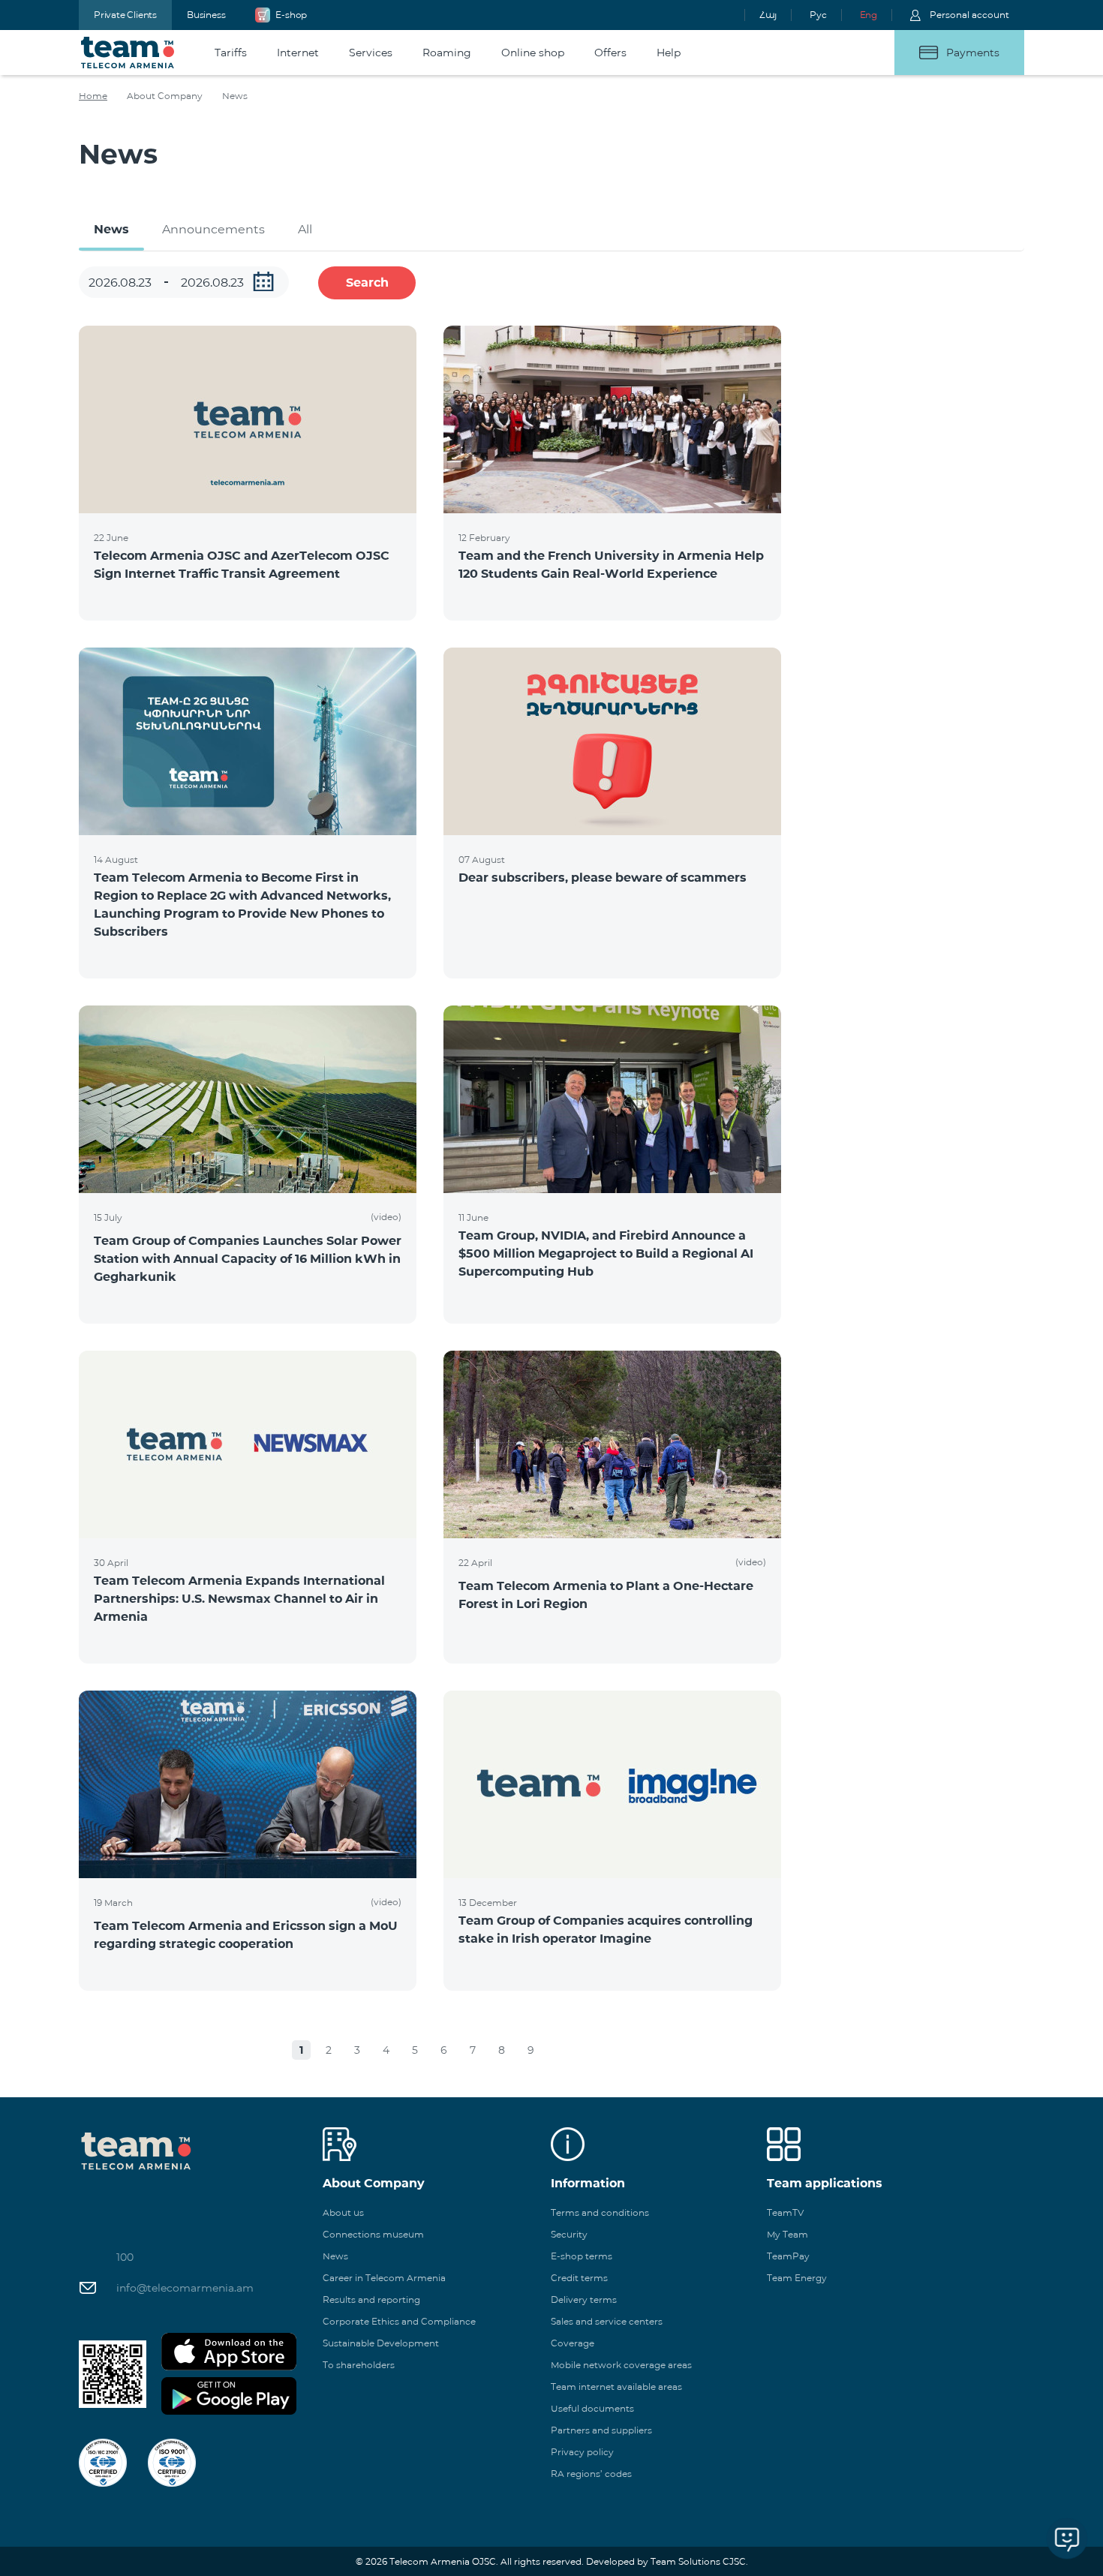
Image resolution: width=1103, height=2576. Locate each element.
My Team (787, 2234)
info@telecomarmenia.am (185, 2288)
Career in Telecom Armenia (384, 2278)
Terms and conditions (600, 2212)
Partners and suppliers (601, 2430)
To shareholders (359, 2365)
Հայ (768, 15)
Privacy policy (582, 2452)
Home (93, 96)
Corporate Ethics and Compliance (399, 2321)
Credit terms (579, 2278)
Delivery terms (584, 2299)
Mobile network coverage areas (621, 2365)
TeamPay (788, 2256)
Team (128, 53)
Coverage (573, 2343)
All (305, 229)
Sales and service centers (607, 2321)
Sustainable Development (381, 2343)
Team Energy (797, 2278)
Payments (973, 53)
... (263, 281)
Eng (869, 15)
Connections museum (373, 2234)
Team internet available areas (616, 2387)
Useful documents (592, 2408)
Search (367, 283)
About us (343, 2212)
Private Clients (125, 15)
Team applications (825, 2183)
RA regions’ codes (591, 2474)
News (111, 229)
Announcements (213, 229)
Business (206, 15)
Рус (818, 15)
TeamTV (785, 2212)
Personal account (969, 15)
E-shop (291, 15)
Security (569, 2234)
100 (125, 2257)
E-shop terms (582, 2256)
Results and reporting (371, 2299)
